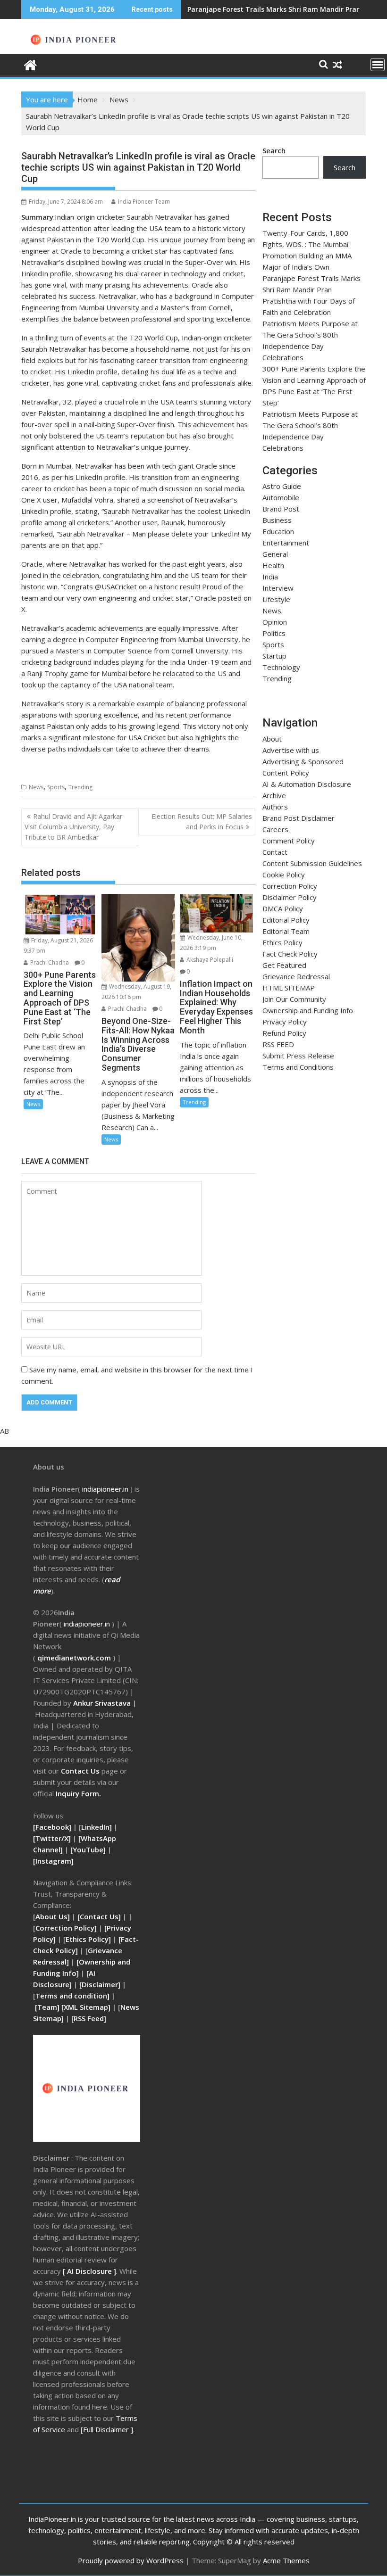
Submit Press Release (298, 1056)
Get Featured (284, 965)
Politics (274, 633)
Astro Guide (282, 486)
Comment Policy (289, 841)
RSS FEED (278, 1044)
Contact (275, 852)
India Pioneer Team (144, 202)
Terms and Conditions (298, 1067)
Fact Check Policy (290, 954)
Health (273, 565)
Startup (274, 656)
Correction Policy (290, 886)
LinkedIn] (97, 1827)
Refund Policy (284, 1033)
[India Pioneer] (30, 64)
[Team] (47, 2007)
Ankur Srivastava (103, 1703)
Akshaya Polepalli (209, 960)
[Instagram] (53, 1861)
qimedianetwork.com (75, 1658)
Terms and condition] (72, 1996)
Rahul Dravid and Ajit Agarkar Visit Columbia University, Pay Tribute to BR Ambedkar (73, 827)
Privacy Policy (285, 1022)
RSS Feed (89, 2018)
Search (274, 150)
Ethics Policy (282, 942)
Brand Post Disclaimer (299, 818)
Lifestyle (276, 599)
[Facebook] (52, 1827)
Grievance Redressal (296, 976)
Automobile (281, 497)
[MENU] (378, 65)
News (36, 787)
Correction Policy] (67, 1928)
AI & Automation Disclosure (307, 784)
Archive (274, 795)
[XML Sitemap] (86, 2007)
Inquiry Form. (78, 1793)
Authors (275, 807)
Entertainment (286, 543)
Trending (80, 787)
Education (278, 531)
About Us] (54, 1916)
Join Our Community (294, 999)
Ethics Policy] (88, 1939)
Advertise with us (291, 750)
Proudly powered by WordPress (131, 2560)
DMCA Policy (283, 908)
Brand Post (281, 509)
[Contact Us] (100, 1916)
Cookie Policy (284, 875)
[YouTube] (88, 1849)
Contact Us (81, 1771)
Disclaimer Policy (290, 897)
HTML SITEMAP (289, 988)
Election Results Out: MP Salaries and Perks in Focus (202, 822)
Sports (56, 787)
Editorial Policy (286, 920)
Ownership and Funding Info (308, 1010)
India (270, 577)
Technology (281, 667)
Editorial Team (286, 931)
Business (277, 520)
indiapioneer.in (105, 1489)
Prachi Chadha (49, 962)
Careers (275, 829)
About (272, 739)
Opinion (275, 622)
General (275, 554)
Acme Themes (286, 2560)
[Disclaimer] (100, 1984)
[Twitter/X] (53, 1838)
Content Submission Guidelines (312, 863)
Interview (278, 588)
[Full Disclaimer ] (107, 2429)
